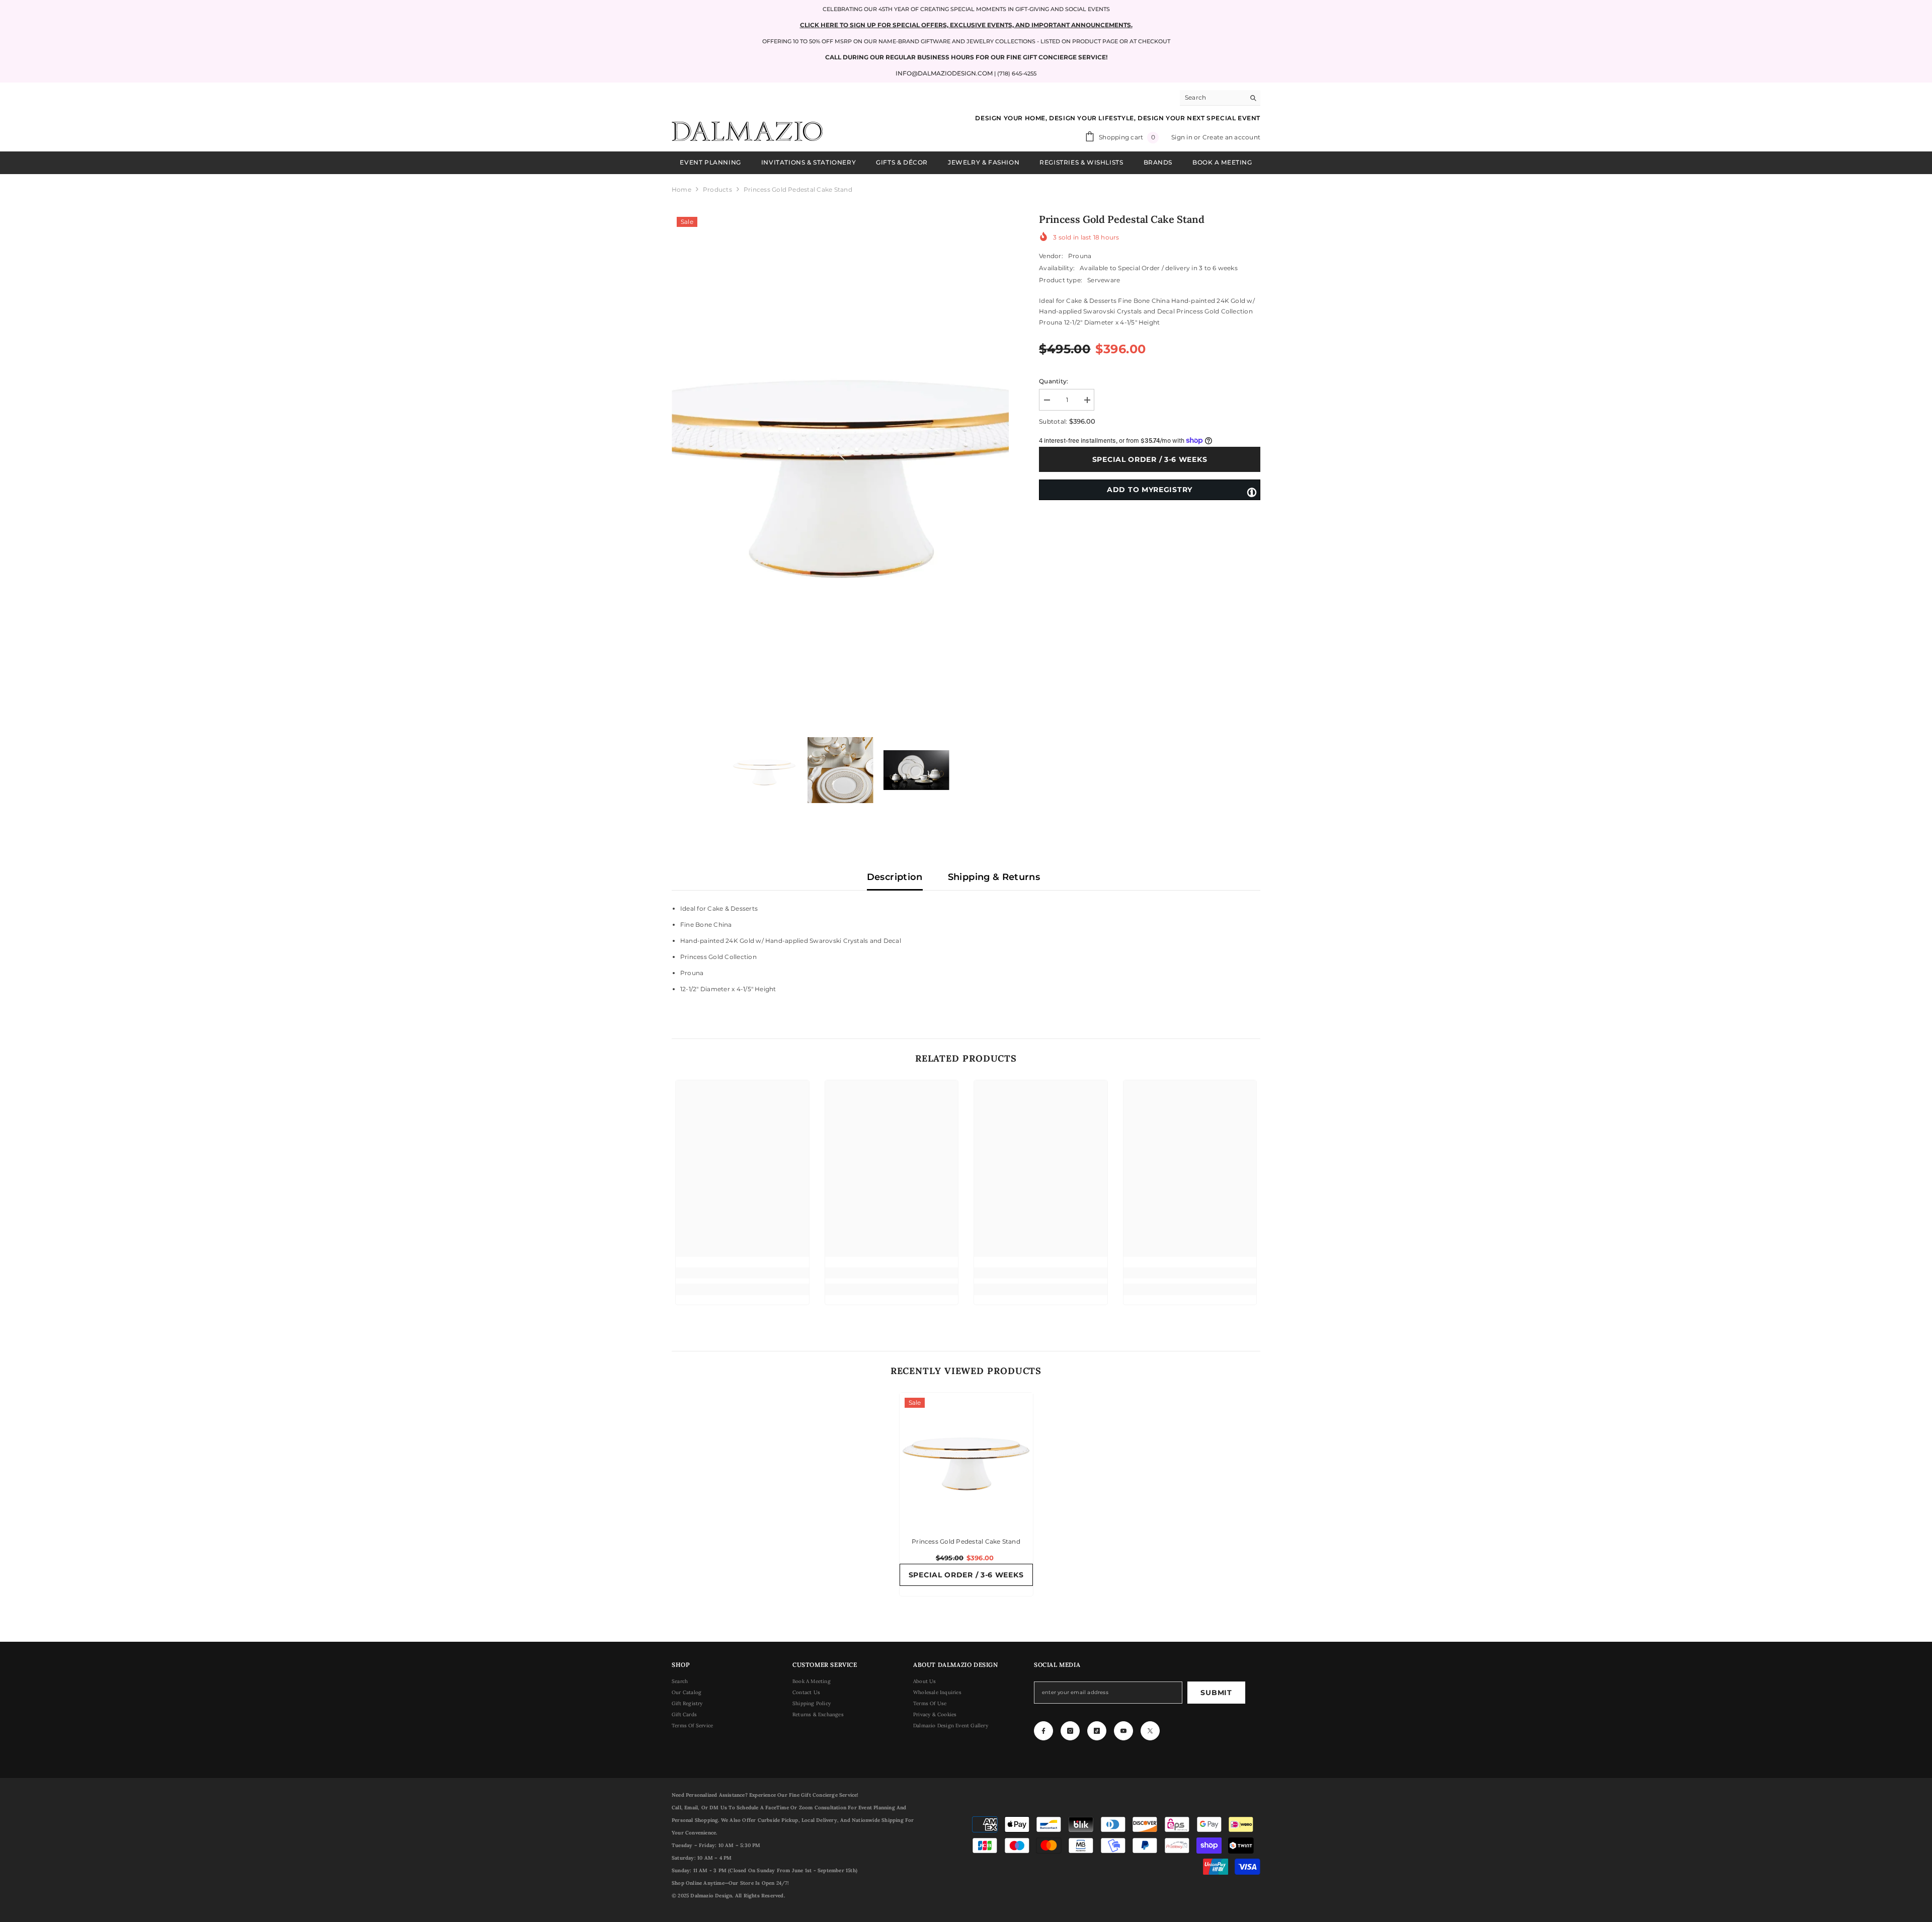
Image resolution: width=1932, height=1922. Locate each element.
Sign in (1183, 137)
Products (717, 189)
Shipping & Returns (994, 877)
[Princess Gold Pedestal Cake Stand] (966, 1459)
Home (681, 189)
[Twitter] (1150, 1731)
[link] (742, 1273)
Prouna (1080, 256)
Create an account (1231, 137)
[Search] (1220, 98)
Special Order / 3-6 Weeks (1152, 459)
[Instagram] (1070, 1731)
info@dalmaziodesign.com (944, 73)
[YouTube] (1123, 1731)
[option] (840, 462)
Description (895, 877)
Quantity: (1054, 381)
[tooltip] (1252, 492)
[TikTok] (1097, 1731)
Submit (1216, 1693)
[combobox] (1212, 98)
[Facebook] (1043, 1731)
